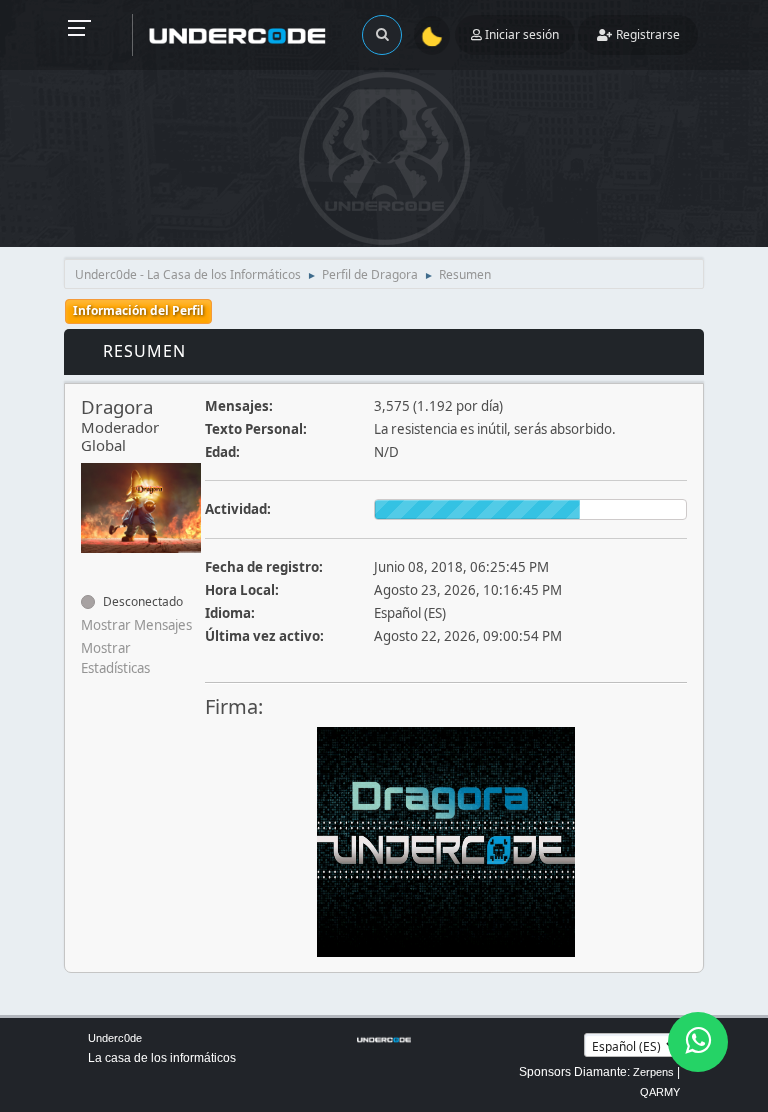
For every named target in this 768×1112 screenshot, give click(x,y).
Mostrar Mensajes (136, 625)
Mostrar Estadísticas (115, 658)
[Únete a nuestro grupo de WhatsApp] (698, 1042)
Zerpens (653, 1072)
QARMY (660, 1092)
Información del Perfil (138, 310)
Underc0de (115, 1038)
